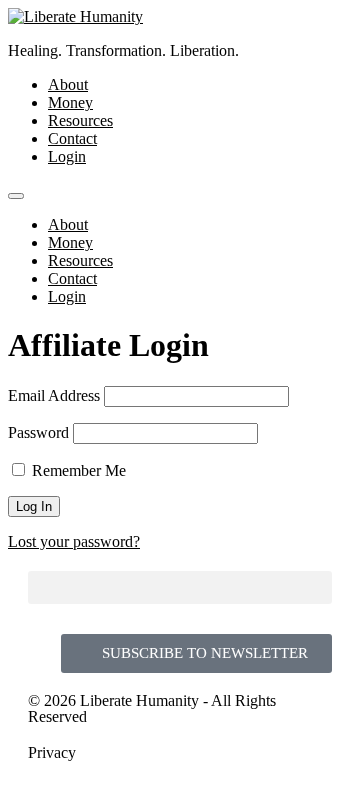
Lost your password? (74, 541)
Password (38, 432)
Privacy (52, 752)
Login (67, 156)
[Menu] (16, 196)
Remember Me (77, 470)
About (68, 84)
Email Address (54, 395)
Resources (80, 120)
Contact (72, 138)
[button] (180, 587)
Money (70, 102)
